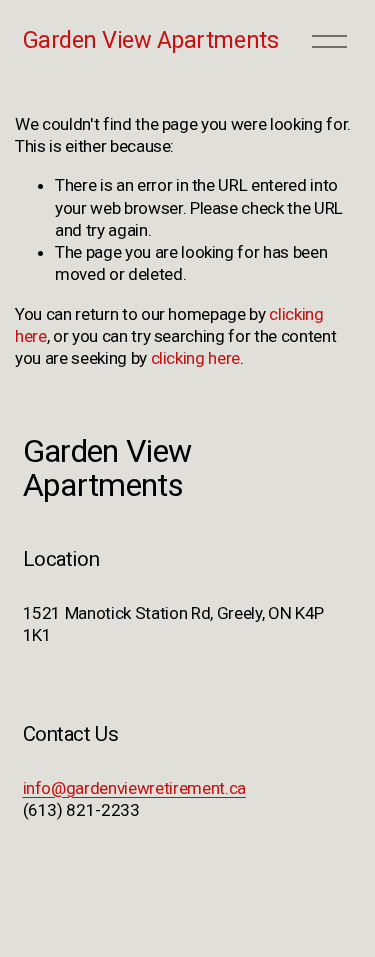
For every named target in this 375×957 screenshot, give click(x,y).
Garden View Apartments (151, 40)
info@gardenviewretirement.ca (134, 788)
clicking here (196, 358)
